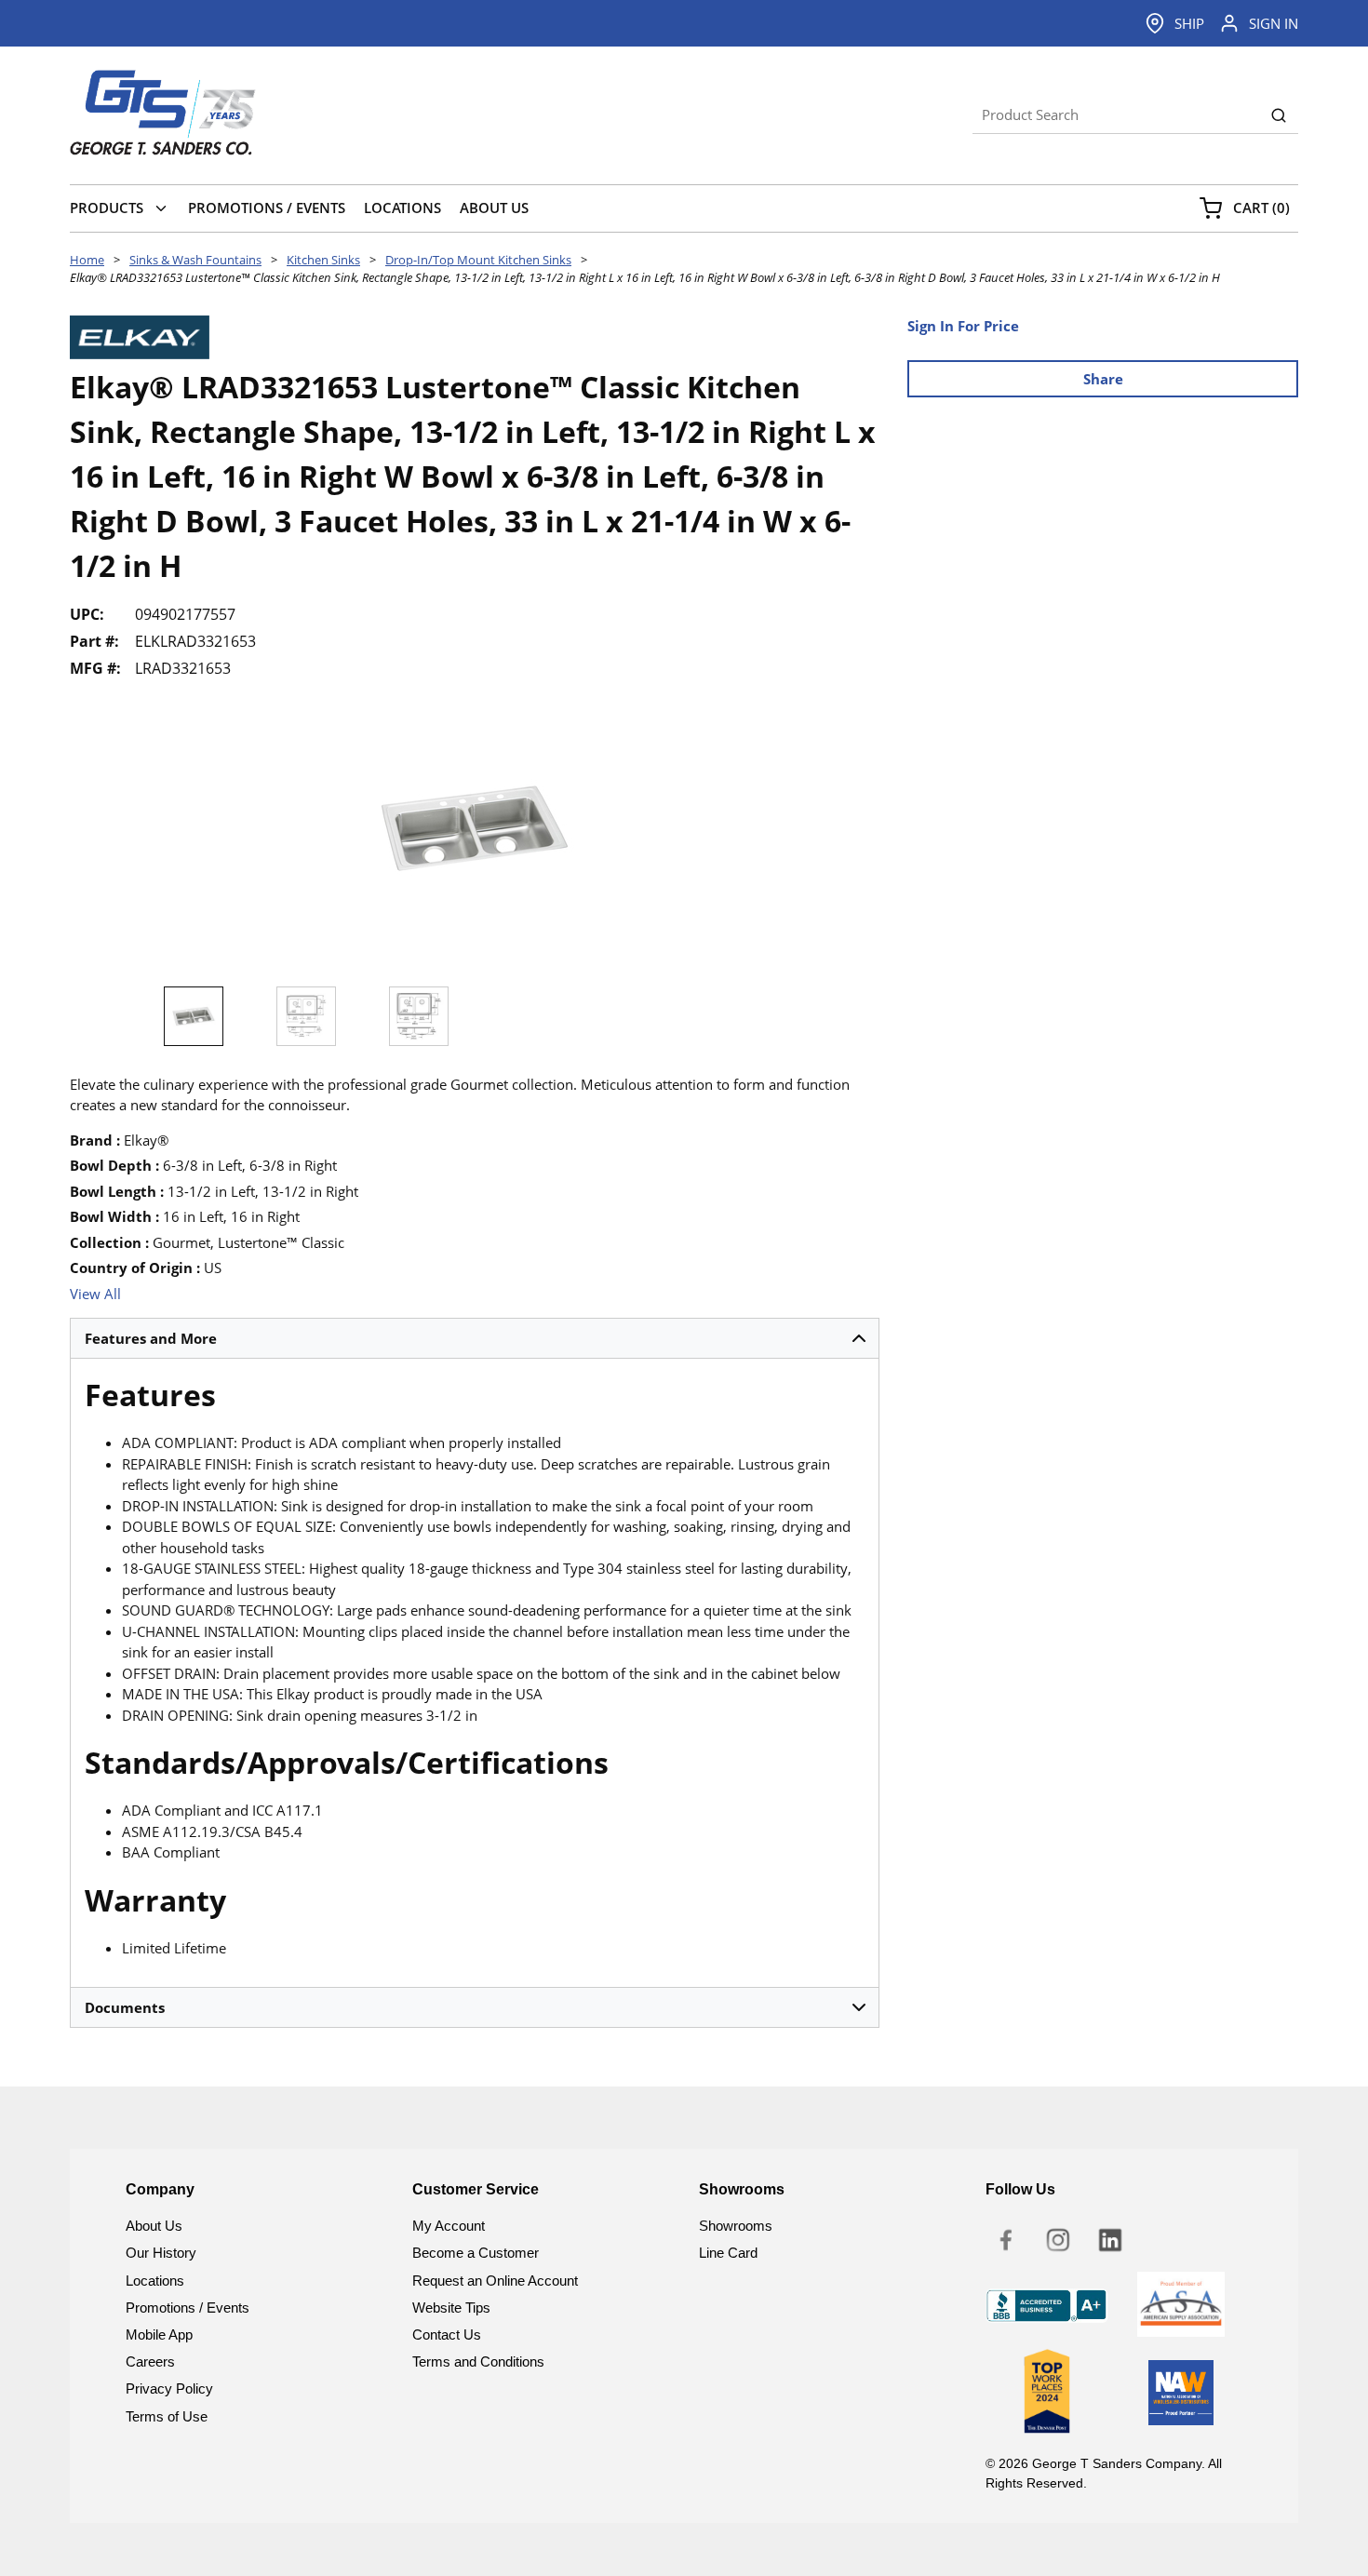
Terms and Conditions (478, 2361)
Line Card (728, 2253)
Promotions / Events (188, 2308)
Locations (155, 2281)
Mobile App (159, 2334)
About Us (154, 2226)
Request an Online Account (495, 2281)
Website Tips (451, 2308)
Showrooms (736, 2226)
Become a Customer (476, 2253)
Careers (150, 2361)
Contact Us (447, 2334)
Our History (161, 2253)
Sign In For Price (963, 326)
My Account (449, 2226)
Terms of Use (167, 2416)
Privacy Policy (169, 2388)
